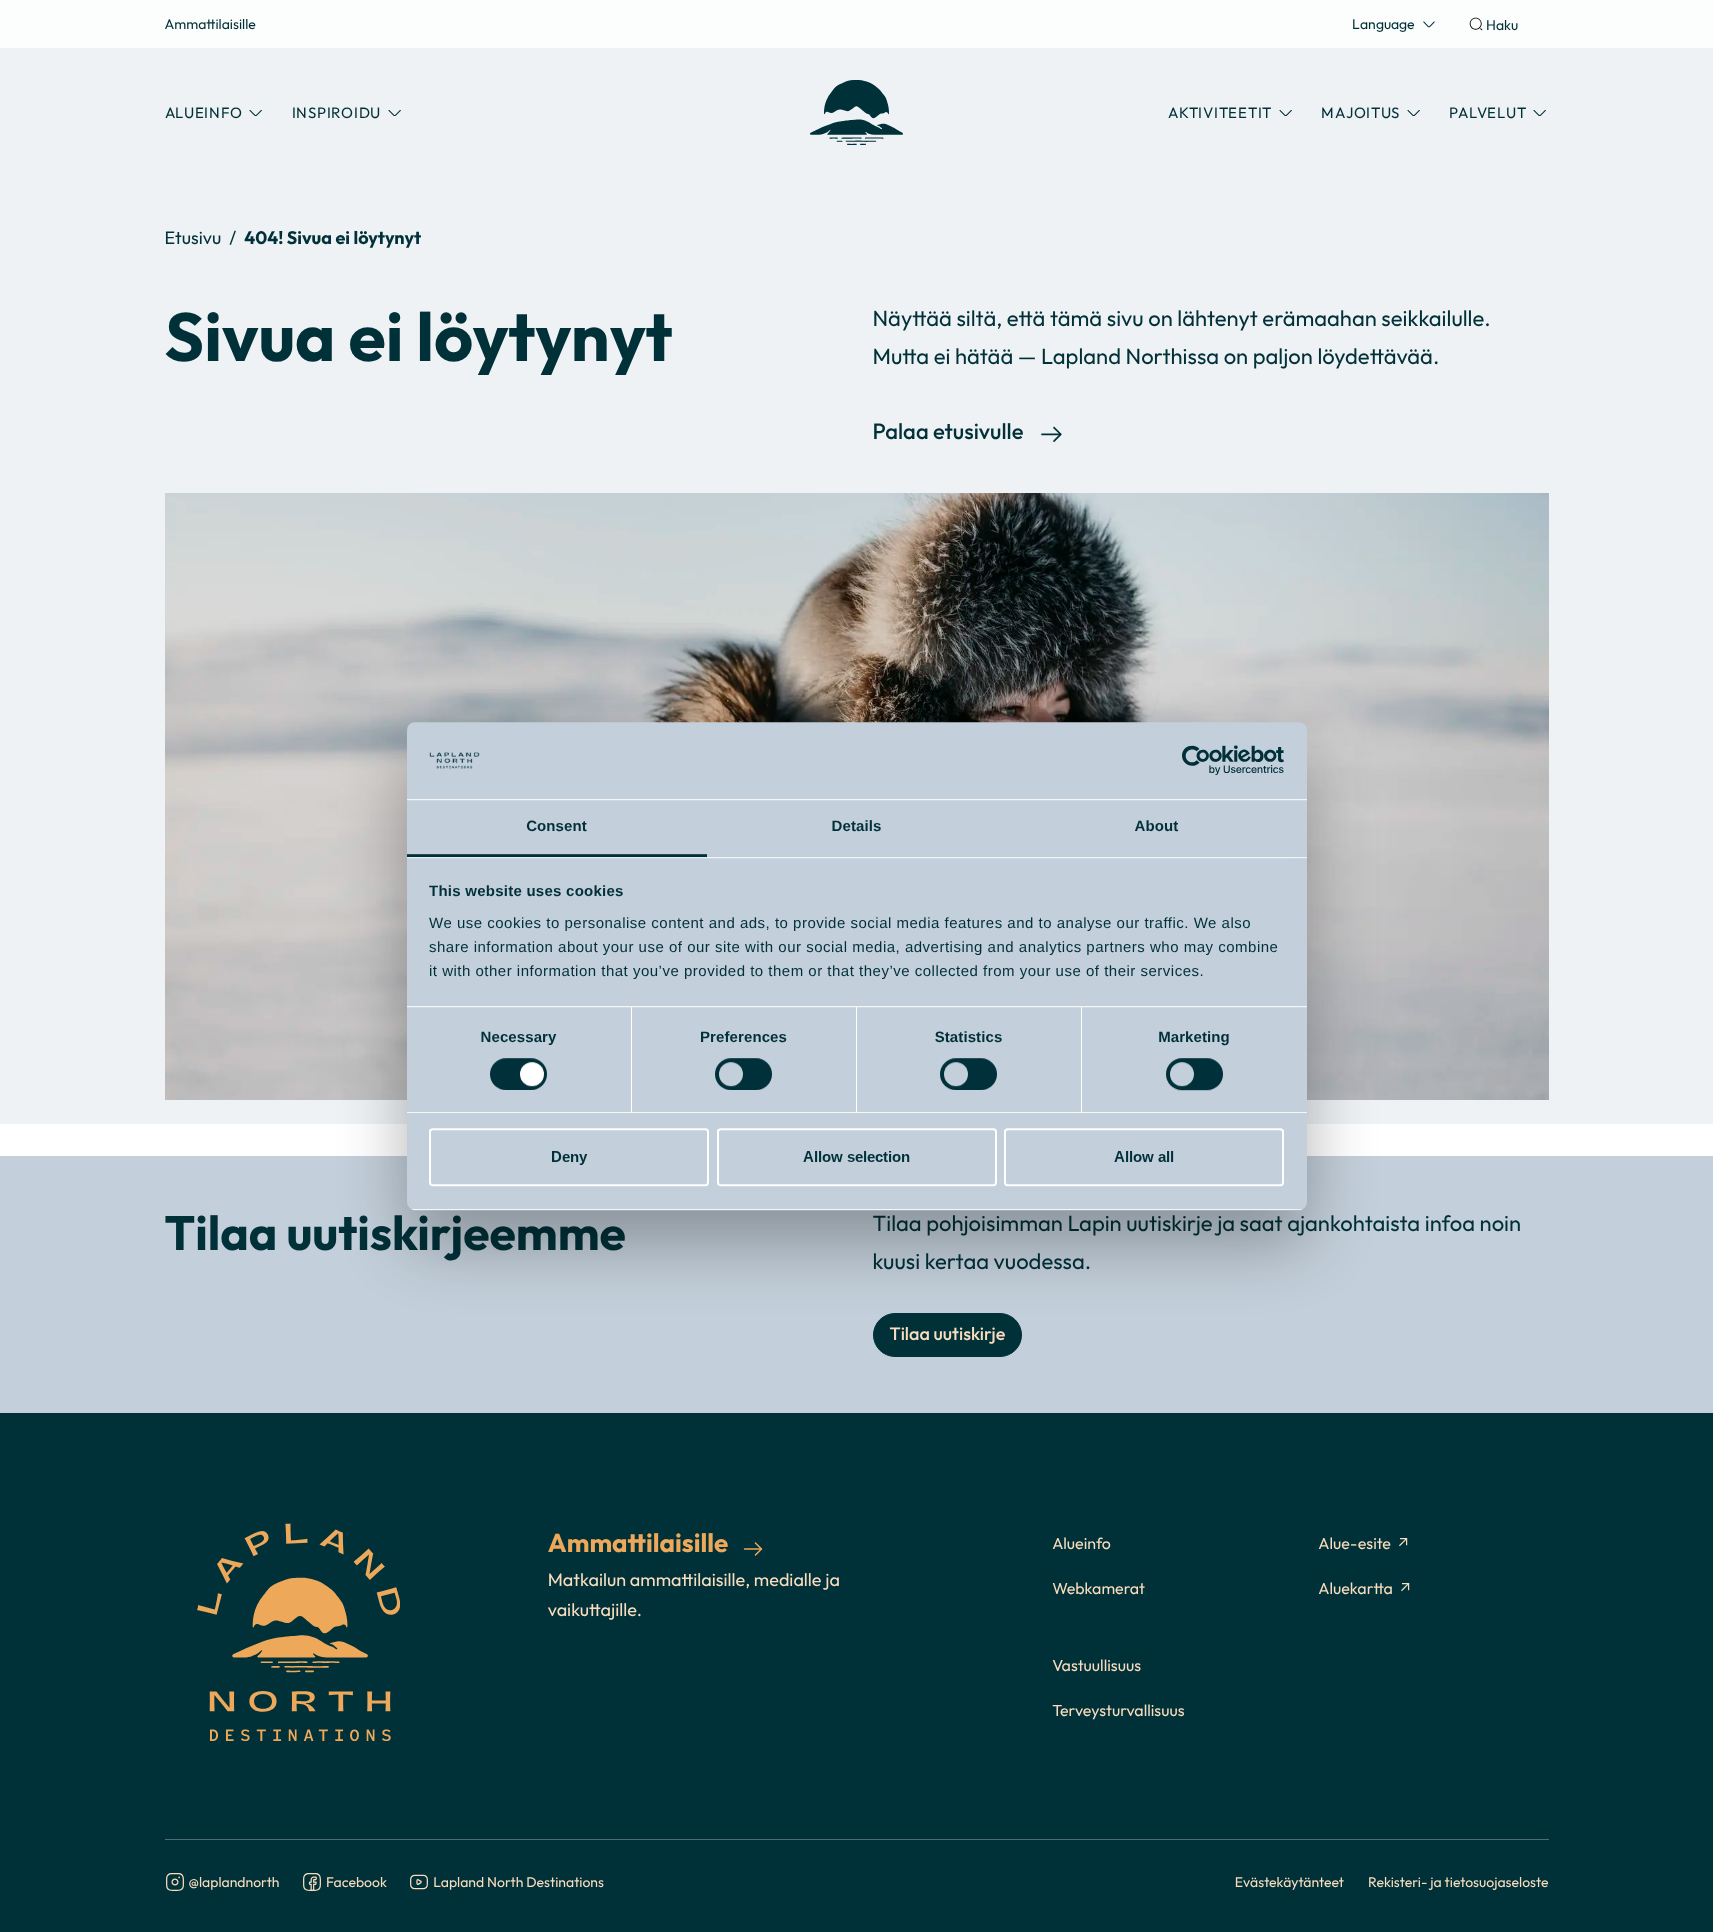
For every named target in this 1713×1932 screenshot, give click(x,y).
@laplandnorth (234, 1882)
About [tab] (1157, 826)
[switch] (743, 1074)
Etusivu (193, 237)
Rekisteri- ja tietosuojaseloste (1458, 1881)
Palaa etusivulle (948, 433)
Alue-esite (1354, 1544)
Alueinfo (1081, 1544)
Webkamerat (1098, 1589)
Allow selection (856, 1156)
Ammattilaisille (210, 23)
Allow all (1144, 1156)
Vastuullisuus (1096, 1666)
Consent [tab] (556, 826)
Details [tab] (857, 826)
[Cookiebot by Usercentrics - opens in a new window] (1196, 761)
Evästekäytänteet (1289, 1881)
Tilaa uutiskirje (948, 1334)
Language (1383, 23)
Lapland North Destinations (518, 1882)
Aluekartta (1355, 1589)
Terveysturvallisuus (1118, 1711)
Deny (569, 1156)
